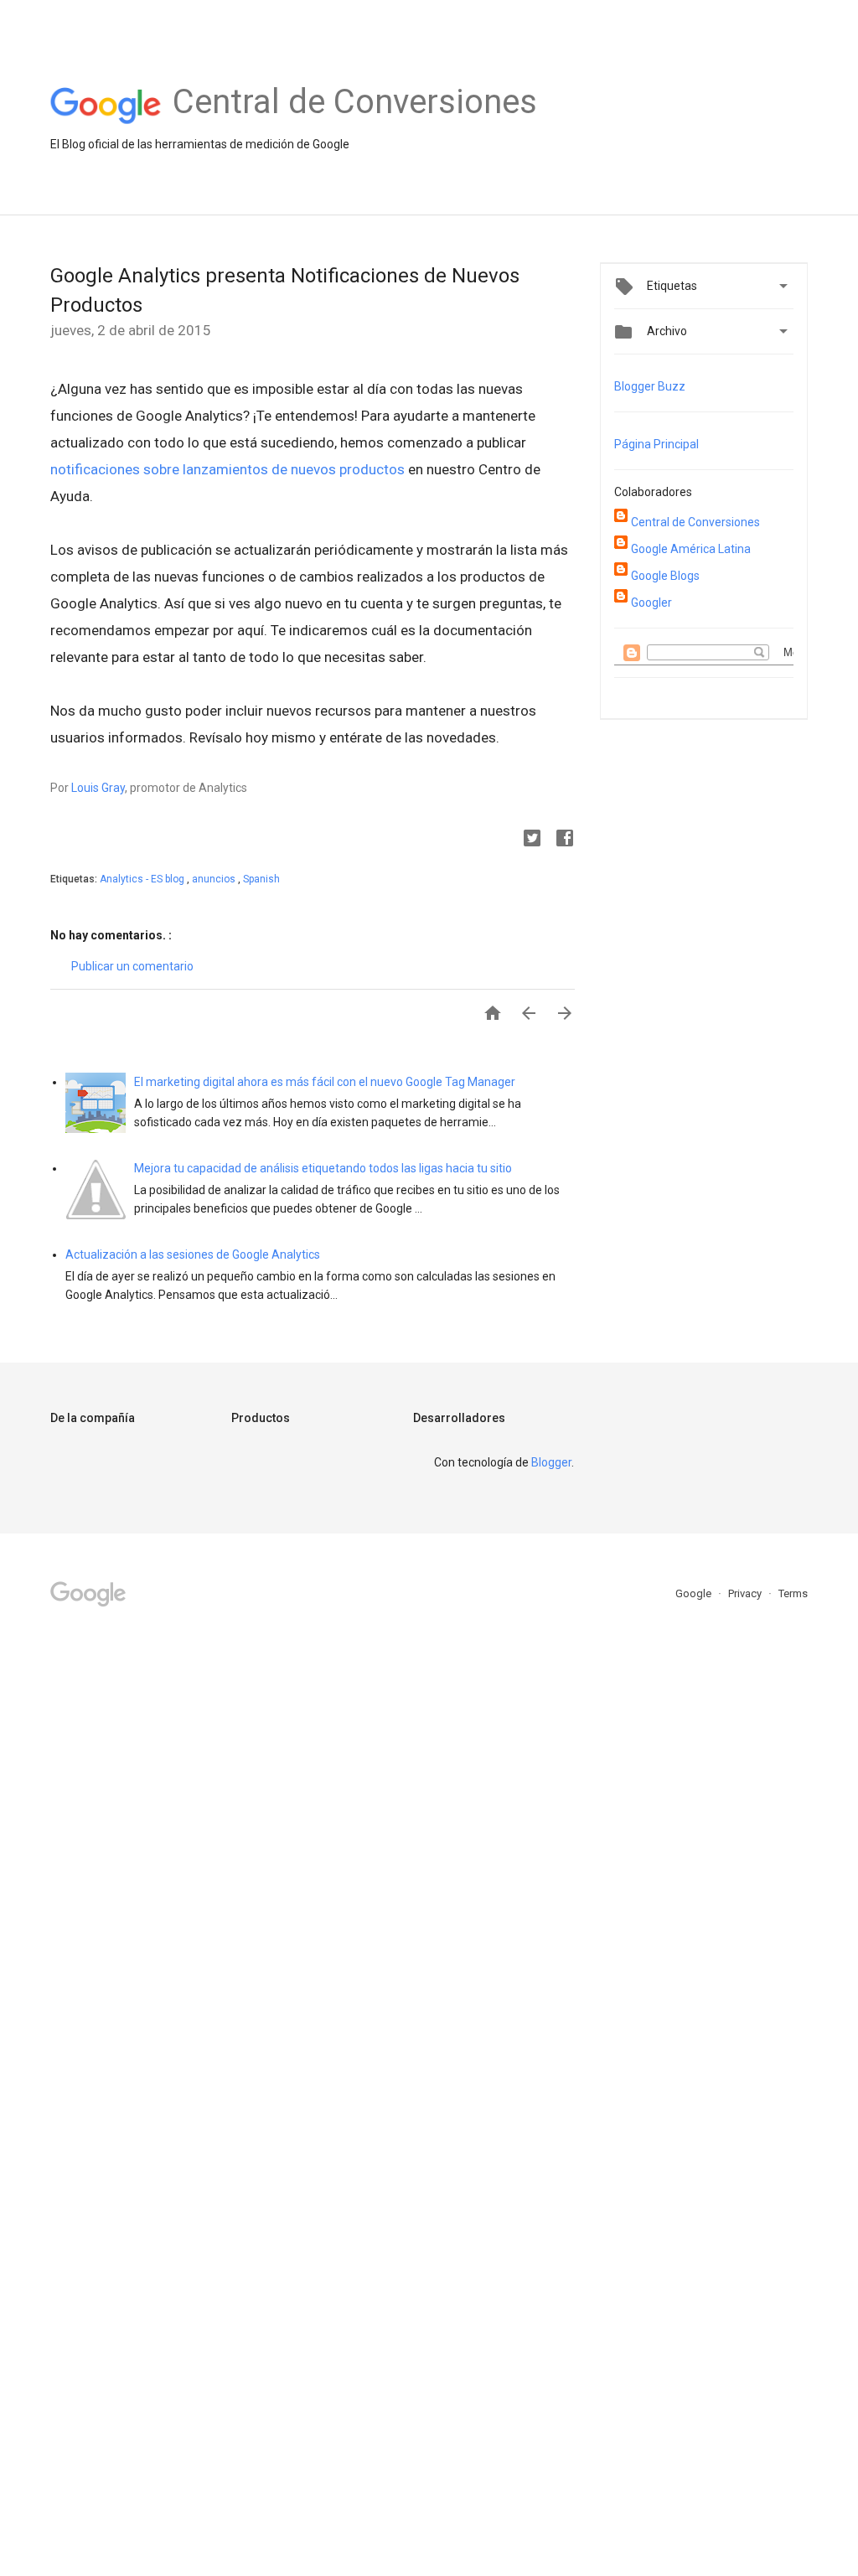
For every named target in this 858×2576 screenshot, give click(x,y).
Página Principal (656, 444)
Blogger (551, 1462)
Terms (793, 1593)
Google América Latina (691, 549)
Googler (651, 603)
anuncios (215, 879)
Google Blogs (665, 576)
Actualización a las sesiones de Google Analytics (193, 1254)
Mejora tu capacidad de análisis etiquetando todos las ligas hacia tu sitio (323, 1168)
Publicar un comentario (132, 966)
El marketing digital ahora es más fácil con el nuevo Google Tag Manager (325, 1082)
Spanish (261, 879)
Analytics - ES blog (143, 879)
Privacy (746, 1593)
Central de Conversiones (695, 522)
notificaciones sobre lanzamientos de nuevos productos (227, 469)
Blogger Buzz (650, 386)
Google (695, 1593)
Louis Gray (98, 788)
